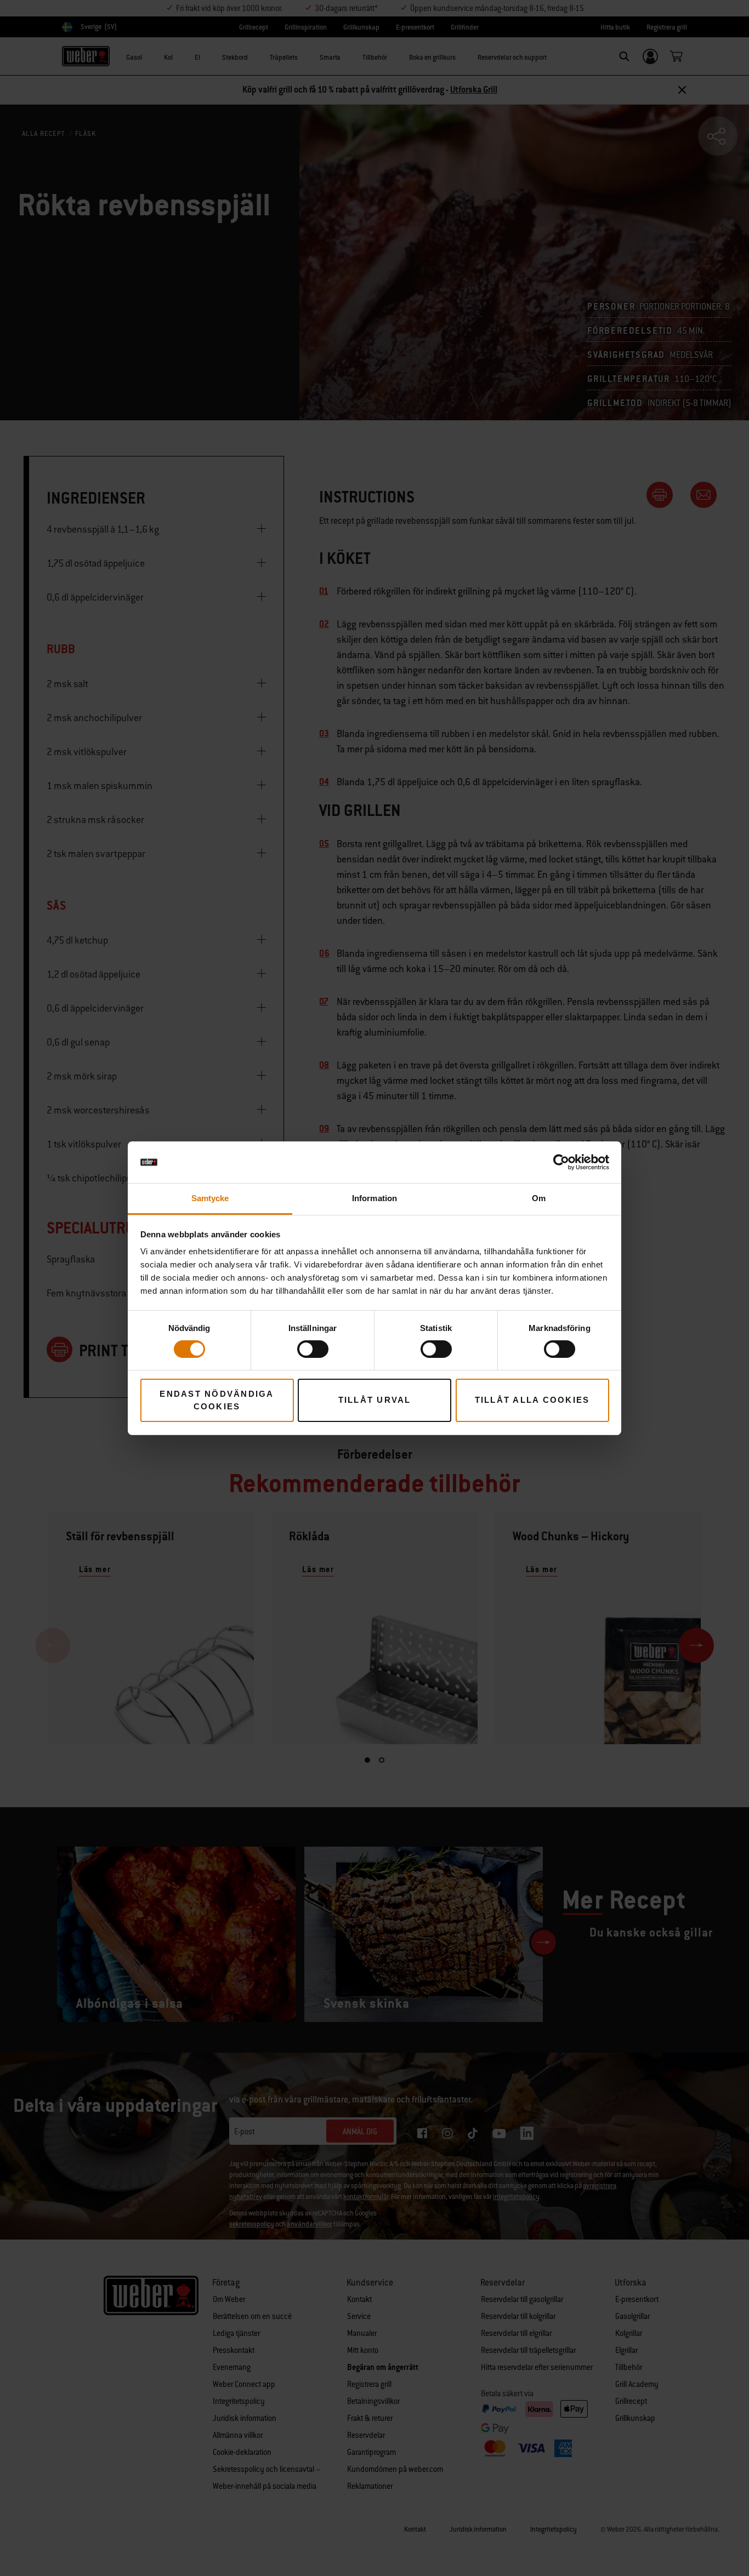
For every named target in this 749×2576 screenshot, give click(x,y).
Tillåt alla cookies (532, 1400)
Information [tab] (374, 1198)
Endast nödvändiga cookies (217, 1400)
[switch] (313, 1349)
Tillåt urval (375, 1400)
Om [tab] (539, 1198)
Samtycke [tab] (210, 1198)
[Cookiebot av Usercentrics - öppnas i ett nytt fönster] (561, 1162)
